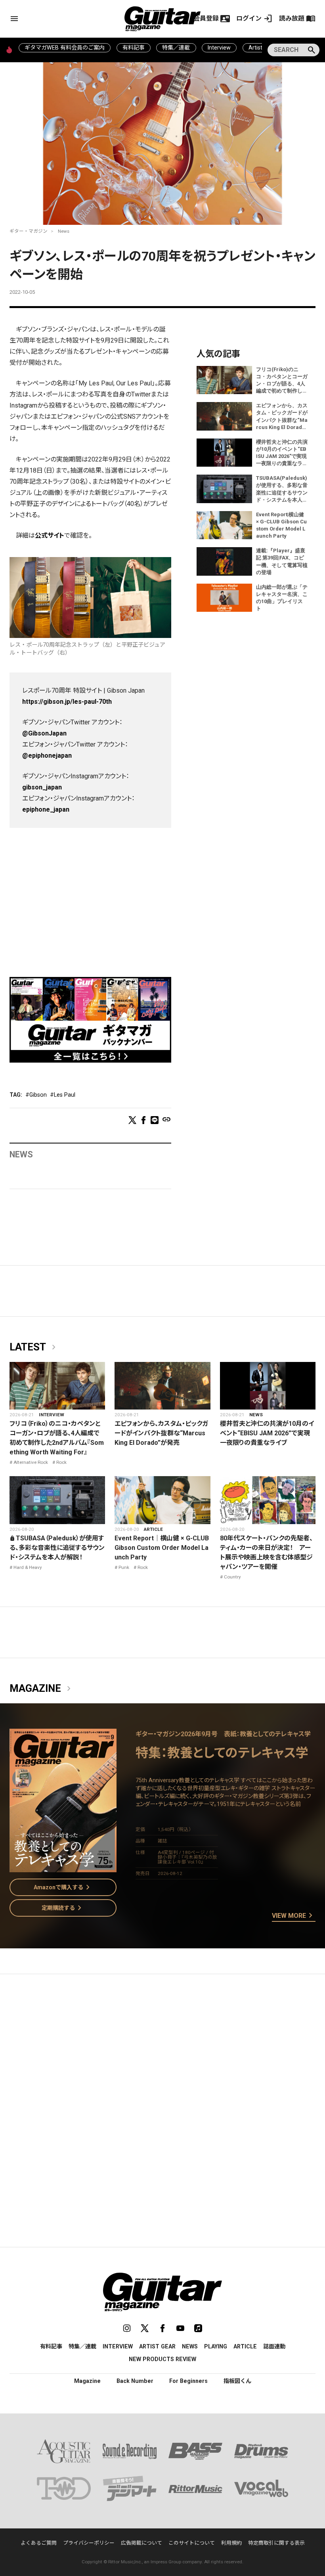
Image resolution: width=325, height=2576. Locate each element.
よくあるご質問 (39, 2543)
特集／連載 (176, 48)
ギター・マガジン (29, 231)
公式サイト (50, 535)
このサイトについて (192, 2543)
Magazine (42, 1689)
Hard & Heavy (28, 1567)
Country (232, 1577)
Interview (219, 48)
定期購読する (63, 1908)
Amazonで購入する (63, 1887)
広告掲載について (141, 2543)
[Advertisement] (90, 896)
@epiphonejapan (47, 756)
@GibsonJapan (44, 733)
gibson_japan (42, 787)
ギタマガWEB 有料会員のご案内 (65, 48)
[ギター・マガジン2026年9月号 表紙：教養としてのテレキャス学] (63, 1867)
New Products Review (162, 2359)
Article (153, 1529)
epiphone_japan (46, 809)
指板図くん (237, 2381)
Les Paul (65, 1095)
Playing (216, 2346)
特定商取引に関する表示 (276, 2543)
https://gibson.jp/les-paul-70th (67, 702)
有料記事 (134, 48)
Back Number (135, 2381)
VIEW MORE (294, 1916)
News (64, 231)
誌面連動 (274, 2346)
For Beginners (188, 2381)
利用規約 (231, 2543)
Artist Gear (157, 2346)
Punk (124, 1567)
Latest (34, 1347)
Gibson (38, 1095)
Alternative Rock (31, 1462)
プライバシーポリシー (89, 2543)
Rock (61, 1462)
